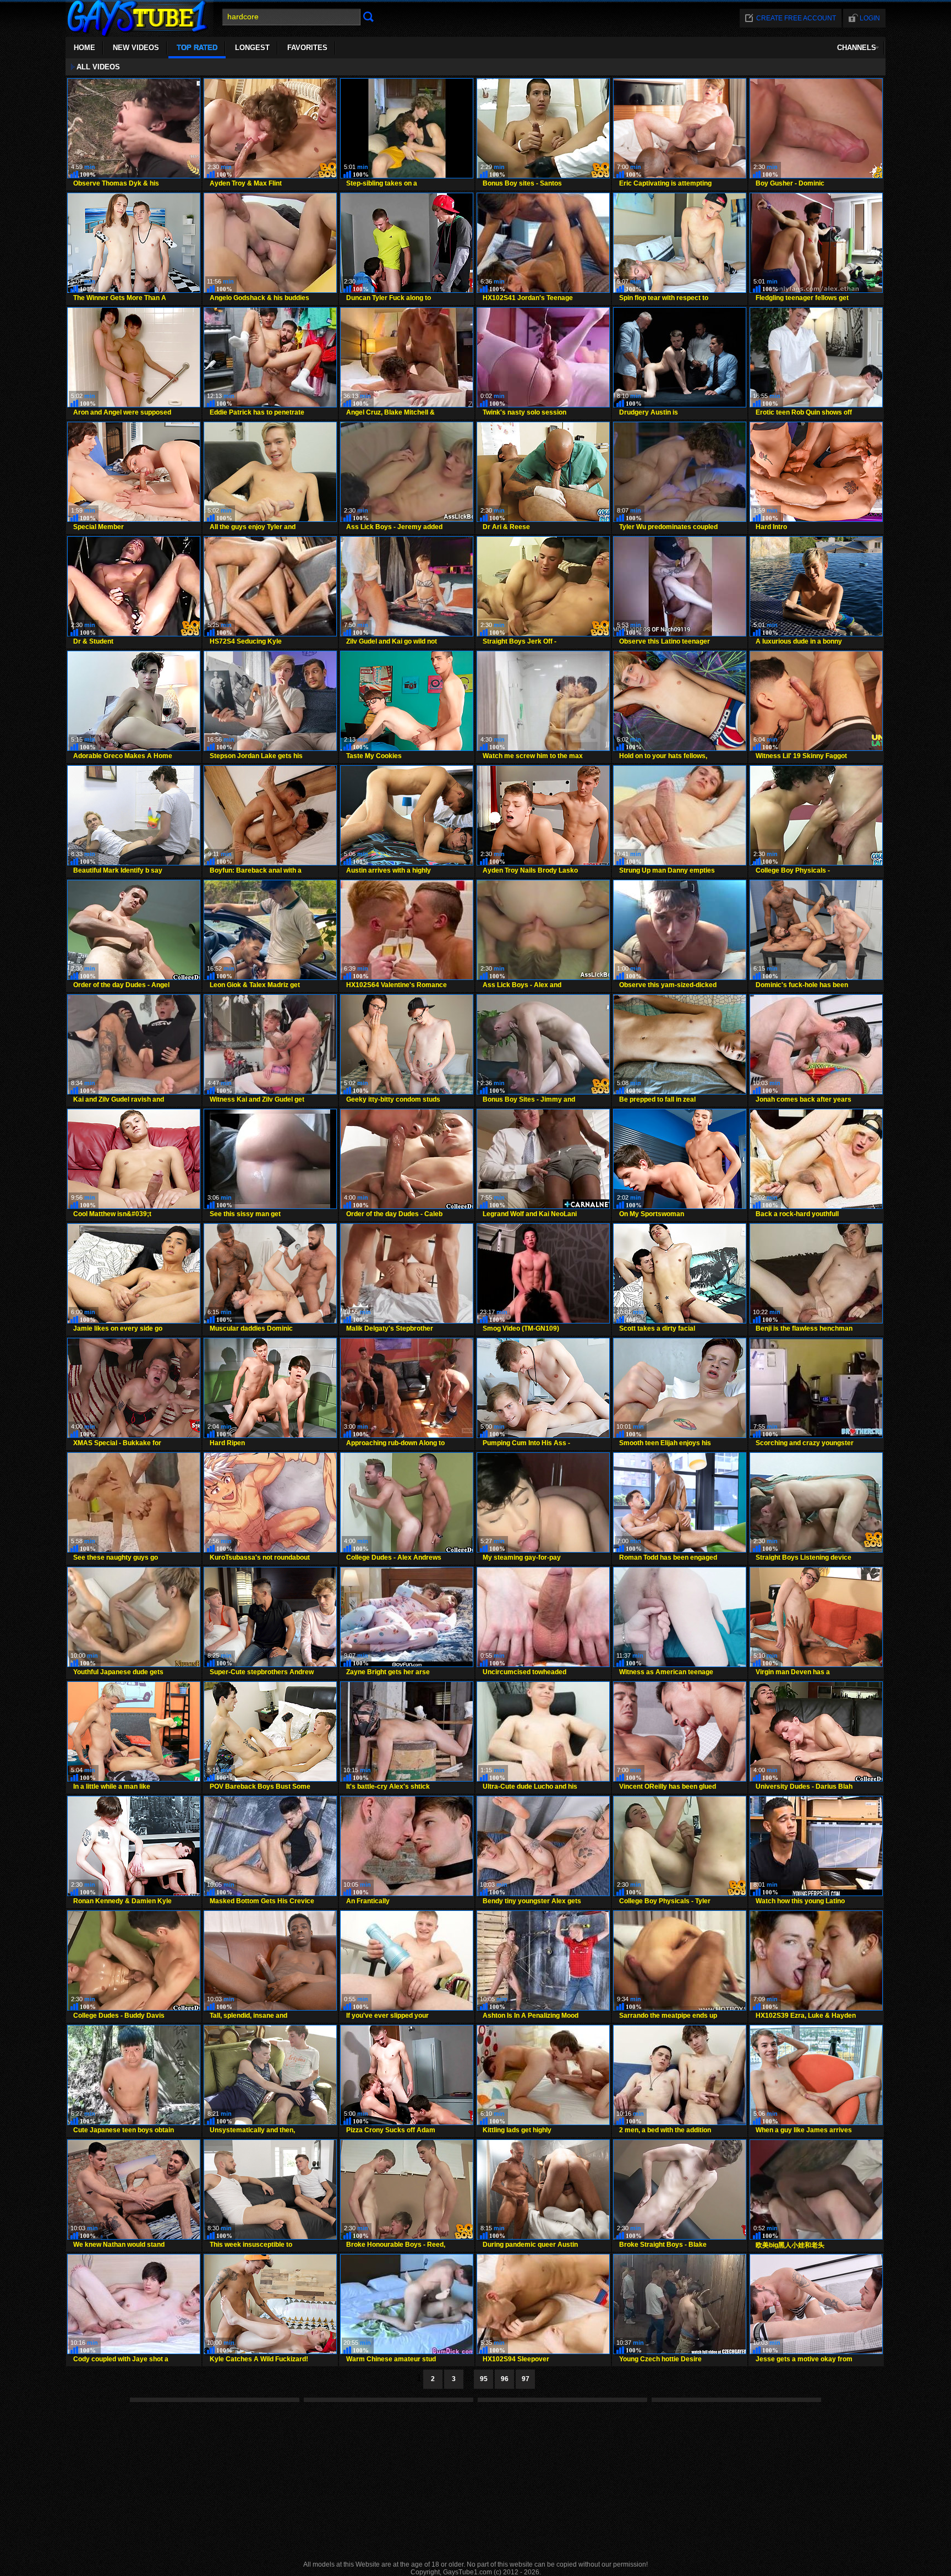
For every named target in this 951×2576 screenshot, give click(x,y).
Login (870, 18)
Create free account (796, 18)
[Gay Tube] (140, 34)
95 (484, 2379)
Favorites (307, 48)
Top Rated (197, 48)
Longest (252, 48)
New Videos (136, 48)
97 (526, 2379)
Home (84, 48)
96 (505, 2379)
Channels (857, 48)
